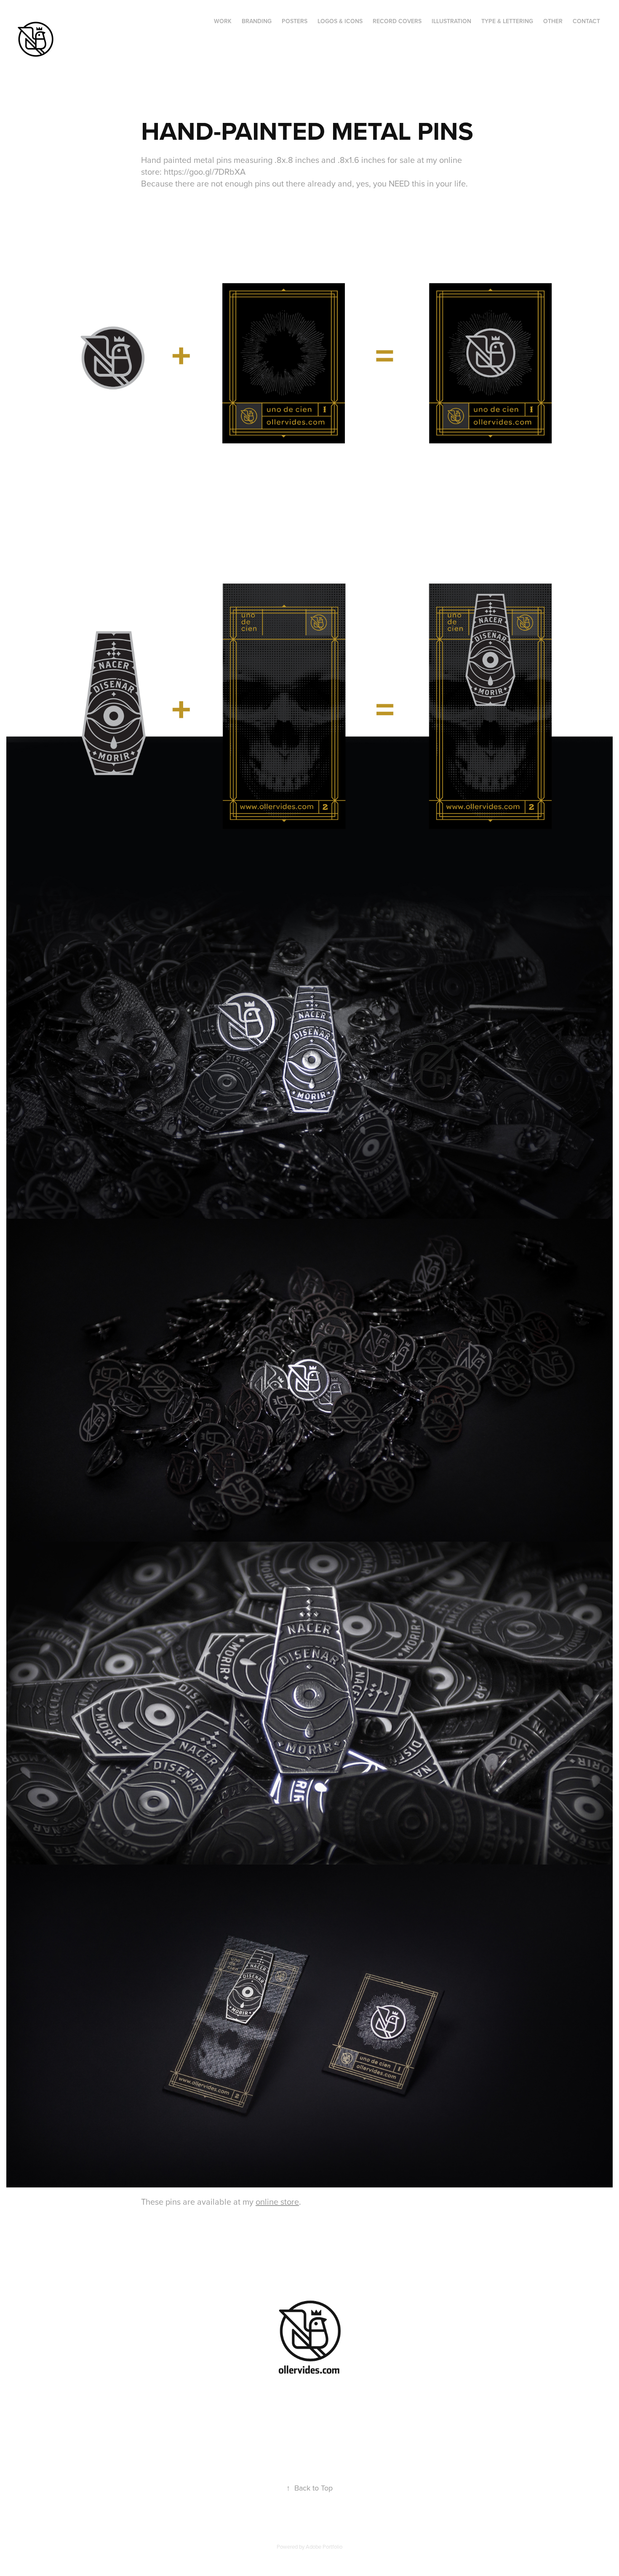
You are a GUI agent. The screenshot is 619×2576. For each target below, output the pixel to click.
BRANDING (257, 21)
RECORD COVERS (397, 21)
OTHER (553, 21)
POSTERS (295, 21)
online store (277, 2202)
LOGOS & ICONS (340, 21)
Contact (586, 21)
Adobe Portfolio (324, 2547)
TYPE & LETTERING (507, 21)
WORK (223, 21)
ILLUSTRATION (451, 21)
